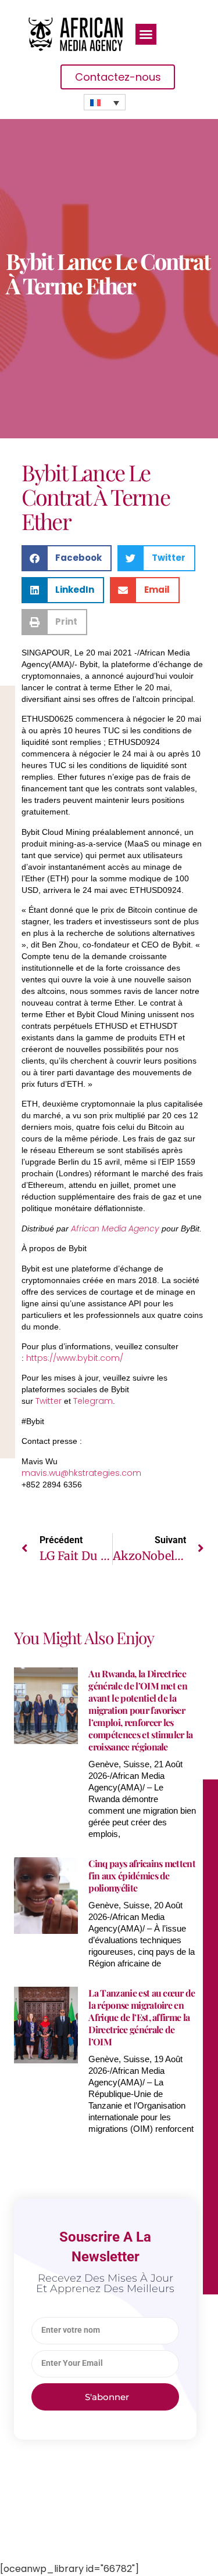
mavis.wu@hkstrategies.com (81, 1473)
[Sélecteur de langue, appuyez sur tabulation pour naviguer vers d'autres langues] (105, 102)
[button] (146, 34)
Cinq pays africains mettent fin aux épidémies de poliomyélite (142, 1876)
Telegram (93, 1401)
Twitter (49, 1401)
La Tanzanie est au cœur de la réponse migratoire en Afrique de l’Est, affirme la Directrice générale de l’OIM (142, 2017)
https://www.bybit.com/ (75, 1358)
